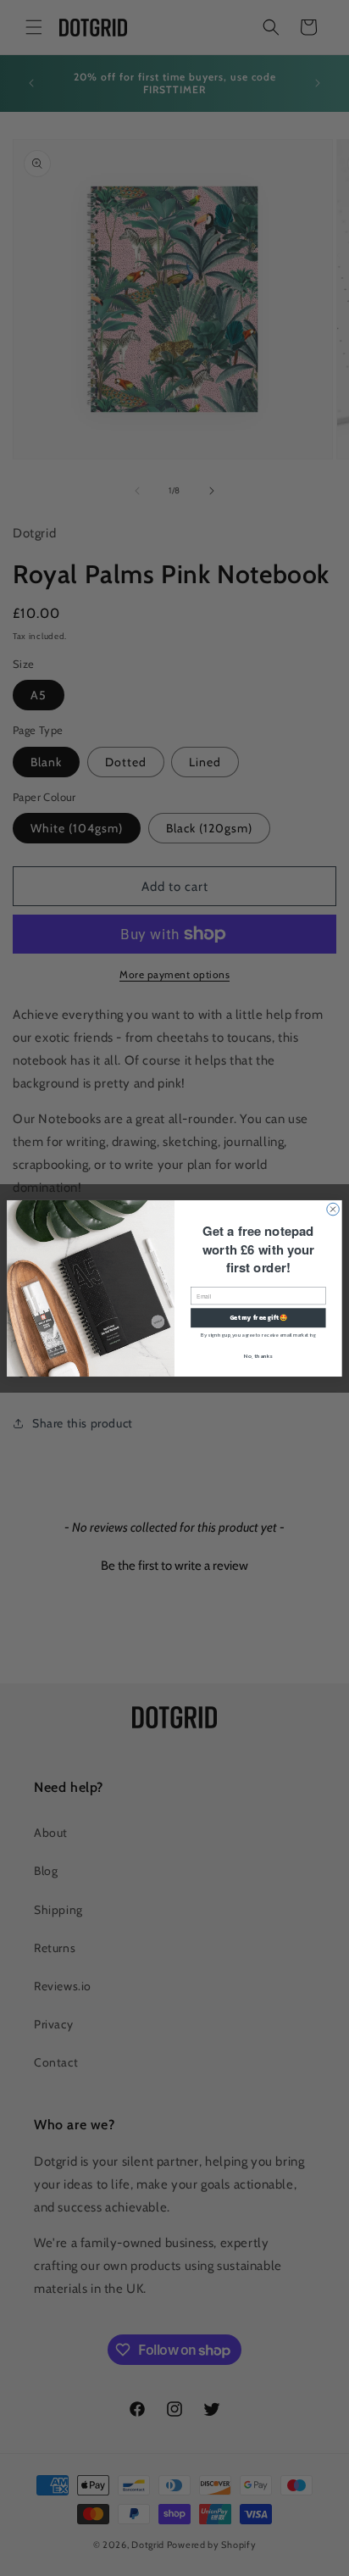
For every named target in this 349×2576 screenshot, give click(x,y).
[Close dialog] (333, 1209)
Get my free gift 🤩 (259, 1317)
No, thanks (258, 1355)
